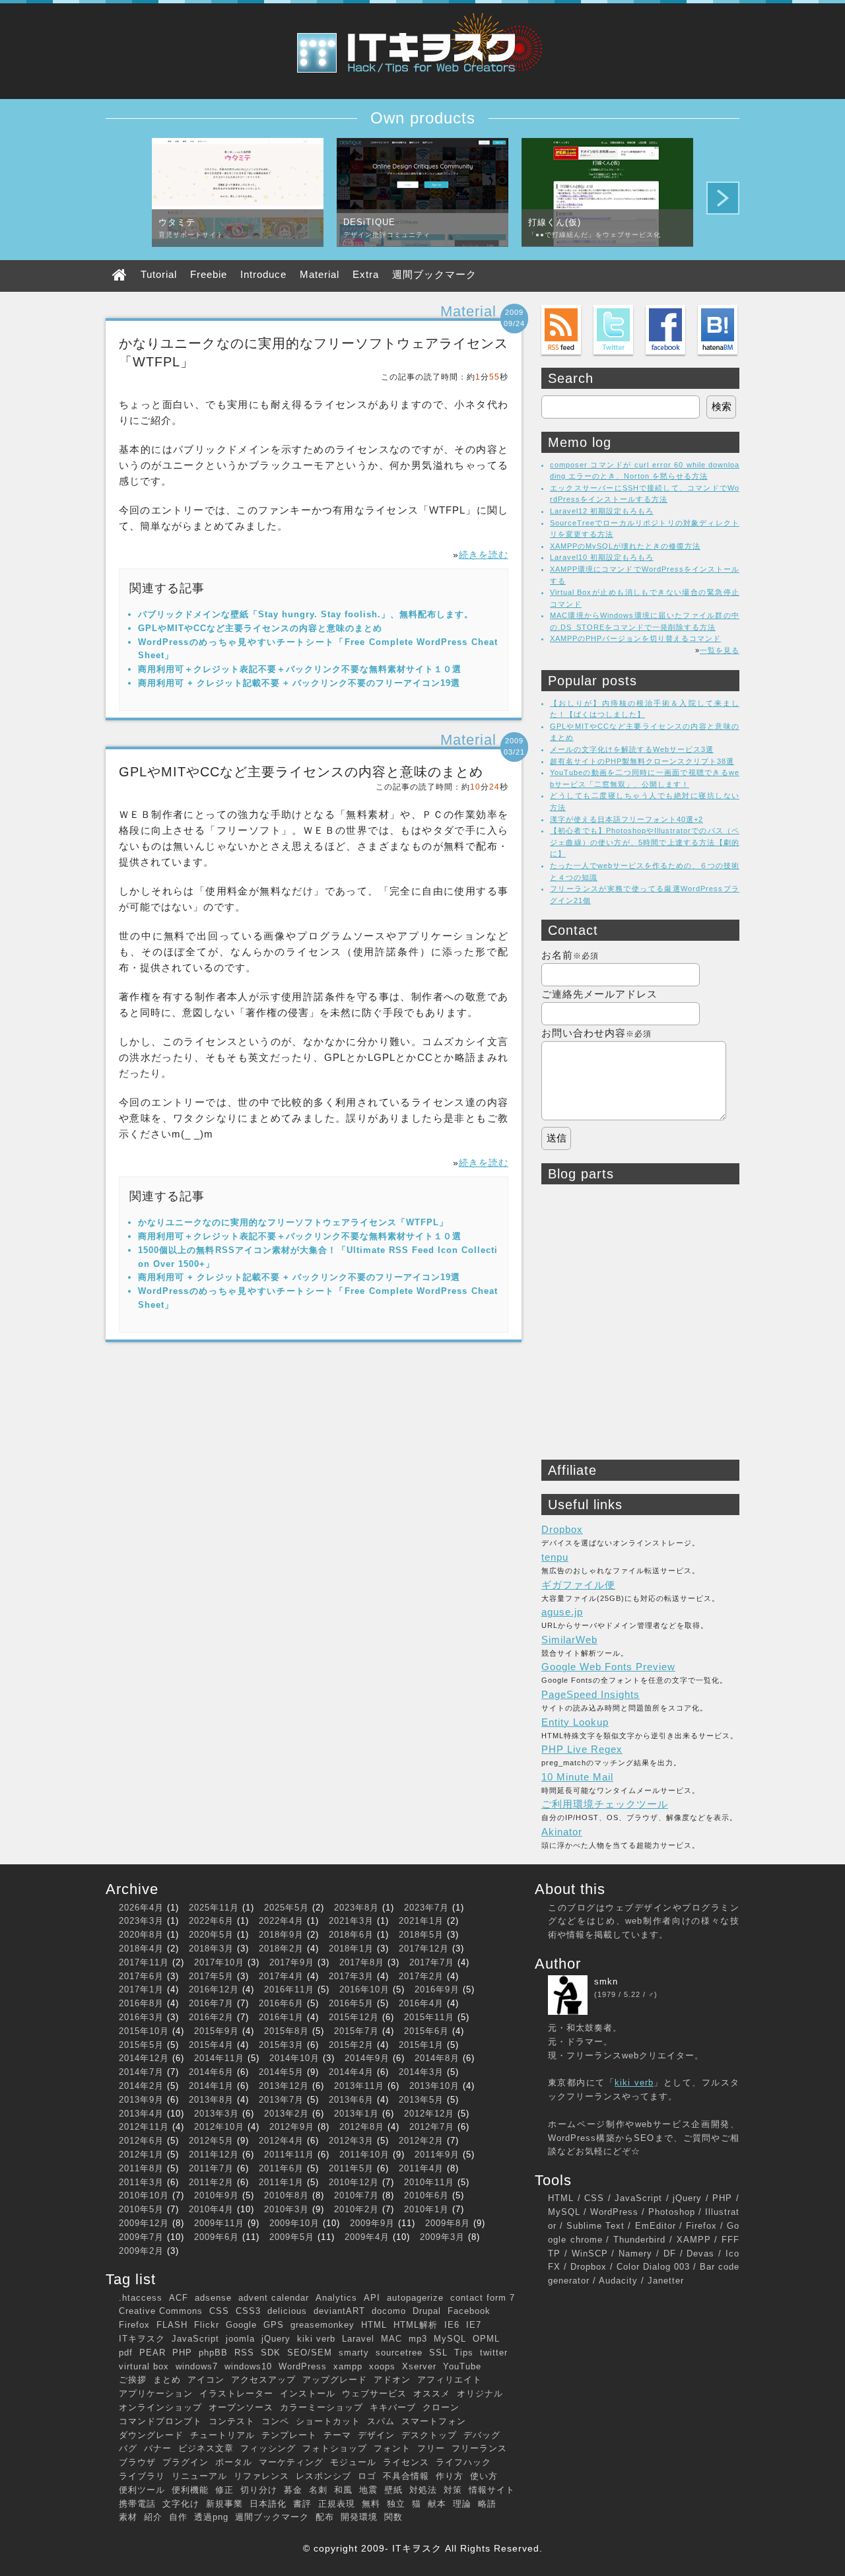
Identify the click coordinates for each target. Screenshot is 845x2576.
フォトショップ (335, 2448)
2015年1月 (421, 2045)
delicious (287, 2311)
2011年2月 (211, 2182)
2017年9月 (292, 1962)
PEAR (152, 2353)
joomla (240, 2339)
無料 (371, 2504)
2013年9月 (141, 2100)
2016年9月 (437, 1989)
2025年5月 (287, 1908)
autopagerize (415, 2298)
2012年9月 (292, 2127)
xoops (382, 2366)
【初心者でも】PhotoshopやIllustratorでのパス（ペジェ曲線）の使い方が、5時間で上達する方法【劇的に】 (645, 842)
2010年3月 (287, 2209)
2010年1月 (426, 2209)
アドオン (392, 2380)
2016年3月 (141, 2017)
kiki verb (316, 2339)
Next (723, 198)
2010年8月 (287, 2195)
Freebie (209, 274)
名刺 (318, 2490)
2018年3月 (211, 1949)
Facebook (469, 2311)
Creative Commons (161, 2311)
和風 (343, 2490)
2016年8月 (141, 2003)
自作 (178, 2517)
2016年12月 (214, 1989)
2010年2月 (356, 2209)
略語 (487, 2504)
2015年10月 (144, 2031)
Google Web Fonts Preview (608, 1667)
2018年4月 (141, 1949)
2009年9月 (372, 2223)
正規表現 (337, 2504)
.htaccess (141, 2298)
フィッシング (268, 2448)
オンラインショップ (160, 2407)
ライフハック (463, 2462)
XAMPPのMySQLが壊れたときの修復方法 (625, 546)
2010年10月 (144, 2195)
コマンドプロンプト (160, 2421)
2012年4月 (281, 2141)
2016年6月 (281, 2003)
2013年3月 (217, 2114)
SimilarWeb (569, 1640)
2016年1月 (281, 2017)
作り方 (450, 2476)
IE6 (452, 2325)
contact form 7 (483, 2298)
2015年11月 (429, 2017)
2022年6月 (211, 1921)
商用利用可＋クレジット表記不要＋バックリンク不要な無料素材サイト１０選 (300, 669)
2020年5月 (211, 1935)
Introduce (263, 274)
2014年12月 (144, 2058)
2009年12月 (144, 2223)
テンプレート (289, 2435)
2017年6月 (141, 1976)
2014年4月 (351, 2072)
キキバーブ (393, 2407)
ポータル (234, 2462)
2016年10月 (364, 1989)
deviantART (339, 2311)
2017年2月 (421, 1976)
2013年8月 (211, 2100)
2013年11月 (359, 2086)
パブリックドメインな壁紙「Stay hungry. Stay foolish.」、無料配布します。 (306, 614)
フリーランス (479, 2448)
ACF (179, 2298)
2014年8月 (437, 2058)
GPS (274, 2325)
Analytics (336, 2298)
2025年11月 (214, 1908)
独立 (396, 2504)
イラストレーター (236, 2393)
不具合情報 (406, 2476)
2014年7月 (141, 2072)
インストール (308, 2393)
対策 (453, 2490)
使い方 (484, 2476)
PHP (182, 2353)
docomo (389, 2311)
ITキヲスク (142, 2339)
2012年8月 (362, 2127)
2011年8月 (141, 2168)
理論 (462, 2504)
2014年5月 (281, 2072)
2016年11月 (289, 1989)
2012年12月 (429, 2114)
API (372, 2298)
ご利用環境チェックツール (605, 1804)
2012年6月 (141, 2141)
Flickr (207, 2325)
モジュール (353, 2462)
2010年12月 (354, 2182)
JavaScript (195, 2339)
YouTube (462, 2366)
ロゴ (367, 2476)
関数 (393, 2517)
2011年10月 (364, 2154)
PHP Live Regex (582, 1749)
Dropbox (562, 1529)
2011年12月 (214, 2154)
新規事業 (224, 2504)
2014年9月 (367, 2058)
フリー (431, 2448)
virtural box (144, 2366)
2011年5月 (351, 2168)
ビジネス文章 (206, 2448)
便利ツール (142, 2490)
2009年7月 (141, 2237)
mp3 (418, 2339)
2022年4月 (281, 1921)
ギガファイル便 (578, 1585)
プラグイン (186, 2462)
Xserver (419, 2366)
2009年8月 (448, 2223)
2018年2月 (281, 1949)
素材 (128, 2517)
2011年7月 (211, 2168)
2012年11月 (144, 2127)
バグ (128, 2448)
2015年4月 (211, 2045)
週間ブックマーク (434, 274)
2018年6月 (351, 1935)
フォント (392, 2448)
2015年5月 (141, 2045)
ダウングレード (151, 2435)
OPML (486, 2339)
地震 (368, 2490)
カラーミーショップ (321, 2407)
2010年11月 (429, 2182)
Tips (464, 2353)
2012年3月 (351, 2141)
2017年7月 (432, 1962)
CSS (219, 2311)
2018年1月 (351, 1949)
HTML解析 (416, 2325)
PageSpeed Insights (591, 1694)
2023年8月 (356, 1908)
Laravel (358, 2339)
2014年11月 (219, 2058)
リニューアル (199, 2476)
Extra (366, 274)
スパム (381, 2421)
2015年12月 (354, 2017)
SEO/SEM (310, 2353)
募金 (293, 2490)
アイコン (206, 2380)
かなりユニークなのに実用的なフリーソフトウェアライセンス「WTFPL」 (293, 1222)
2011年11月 (289, 2154)
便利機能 (190, 2490)
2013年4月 (141, 2114)
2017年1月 (141, 1989)
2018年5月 (421, 1935)
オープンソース (241, 2407)
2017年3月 (351, 1976)
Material (320, 274)
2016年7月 (211, 2003)
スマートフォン (434, 2421)
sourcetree (399, 2353)
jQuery (276, 2339)
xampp (348, 2366)
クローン (441, 2407)
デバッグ (482, 2435)
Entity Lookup (575, 1722)
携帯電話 (137, 2504)
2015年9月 (217, 2031)
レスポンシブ (323, 2476)
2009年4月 (367, 2237)
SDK (271, 2353)
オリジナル (480, 2393)
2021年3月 (351, 1921)
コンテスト (232, 2421)
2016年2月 (211, 2017)
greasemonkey (322, 2325)
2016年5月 (351, 2003)
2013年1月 (356, 2114)
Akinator (562, 1832)
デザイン (376, 2435)
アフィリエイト (450, 2380)
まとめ (167, 2380)
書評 (302, 2504)
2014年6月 (211, 2072)
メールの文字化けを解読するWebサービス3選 (632, 749)
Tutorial (159, 274)
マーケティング (291, 2462)
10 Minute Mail (577, 1777)
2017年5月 (211, 1976)
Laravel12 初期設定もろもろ (602, 511)
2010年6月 (426, 2195)
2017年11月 (144, 1962)
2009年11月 (219, 2223)
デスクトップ (429, 2435)
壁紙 (393, 2490)
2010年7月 (356, 2195)
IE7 (474, 2325)
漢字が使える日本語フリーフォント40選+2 (626, 819)
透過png (211, 2517)
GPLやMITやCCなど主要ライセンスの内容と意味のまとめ (260, 628)
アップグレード (335, 2380)
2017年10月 (219, 1962)
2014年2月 (141, 2086)
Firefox (134, 2325)
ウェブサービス (374, 2393)
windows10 (248, 2366)
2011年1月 (281, 2182)
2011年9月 (437, 2154)
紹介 (153, 2517)
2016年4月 (421, 2003)
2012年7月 (432, 2127)
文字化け (181, 2504)
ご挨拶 (133, 2380)
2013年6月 (351, 2100)
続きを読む (484, 555)
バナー (158, 2448)
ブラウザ (137, 2462)
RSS (244, 2353)
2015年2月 (351, 2045)
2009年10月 (294, 2223)
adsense (213, 2298)
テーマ (337, 2435)
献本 (437, 2504)
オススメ (432, 2393)
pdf (126, 2353)
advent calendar (274, 2298)
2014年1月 (211, 2086)
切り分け (259, 2490)
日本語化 (268, 2504)
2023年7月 (426, 1908)
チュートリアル (222, 2435)
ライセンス (406, 2462)
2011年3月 (141, 2182)
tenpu (555, 1557)
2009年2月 (141, 2251)
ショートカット (328, 2421)
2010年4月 (211, 2209)
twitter (494, 2353)
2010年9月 (217, 2195)
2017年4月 (281, 1976)
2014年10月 (294, 2058)
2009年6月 (217, 2237)
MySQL (450, 2339)
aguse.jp (562, 1612)
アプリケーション (156, 2393)
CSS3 (248, 2311)
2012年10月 (219, 2127)
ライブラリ (142, 2476)
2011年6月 (281, 2168)
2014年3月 (421, 2072)
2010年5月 (141, 2209)
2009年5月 (292, 2237)
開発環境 (359, 2517)
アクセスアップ (263, 2380)
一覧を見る (720, 650)
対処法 (423, 2490)
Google (241, 2325)
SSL (438, 2353)
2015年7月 (356, 2031)
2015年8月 (287, 2031)
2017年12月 (424, 1949)
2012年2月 (421, 2141)
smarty (354, 2353)
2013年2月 (287, 2114)
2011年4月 (421, 2168)
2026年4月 (141, 1908)
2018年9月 (281, 1935)
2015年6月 (426, 2031)
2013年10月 (434, 2086)
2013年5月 (421, 2100)
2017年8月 (362, 1962)
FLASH (172, 2325)
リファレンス (261, 2476)
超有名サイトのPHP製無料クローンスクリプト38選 (642, 761)
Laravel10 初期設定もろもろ (602, 557)
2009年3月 (442, 2237)
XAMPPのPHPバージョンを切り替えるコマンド (635, 638)
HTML (374, 2325)
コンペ (275, 2421)
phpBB (213, 2353)
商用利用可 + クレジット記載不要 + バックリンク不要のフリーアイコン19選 (299, 683)
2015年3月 (281, 2045)
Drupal (427, 2311)
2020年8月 (141, 1935)
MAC (391, 2339)
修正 (224, 2490)
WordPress (303, 2366)
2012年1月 (141, 2154)
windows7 (197, 2366)
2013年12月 (284, 2086)
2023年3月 (141, 1921)
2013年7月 (281, 2100)
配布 (325, 2517)
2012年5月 (211, 2141)
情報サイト (492, 2490)
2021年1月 (421, 1921)
